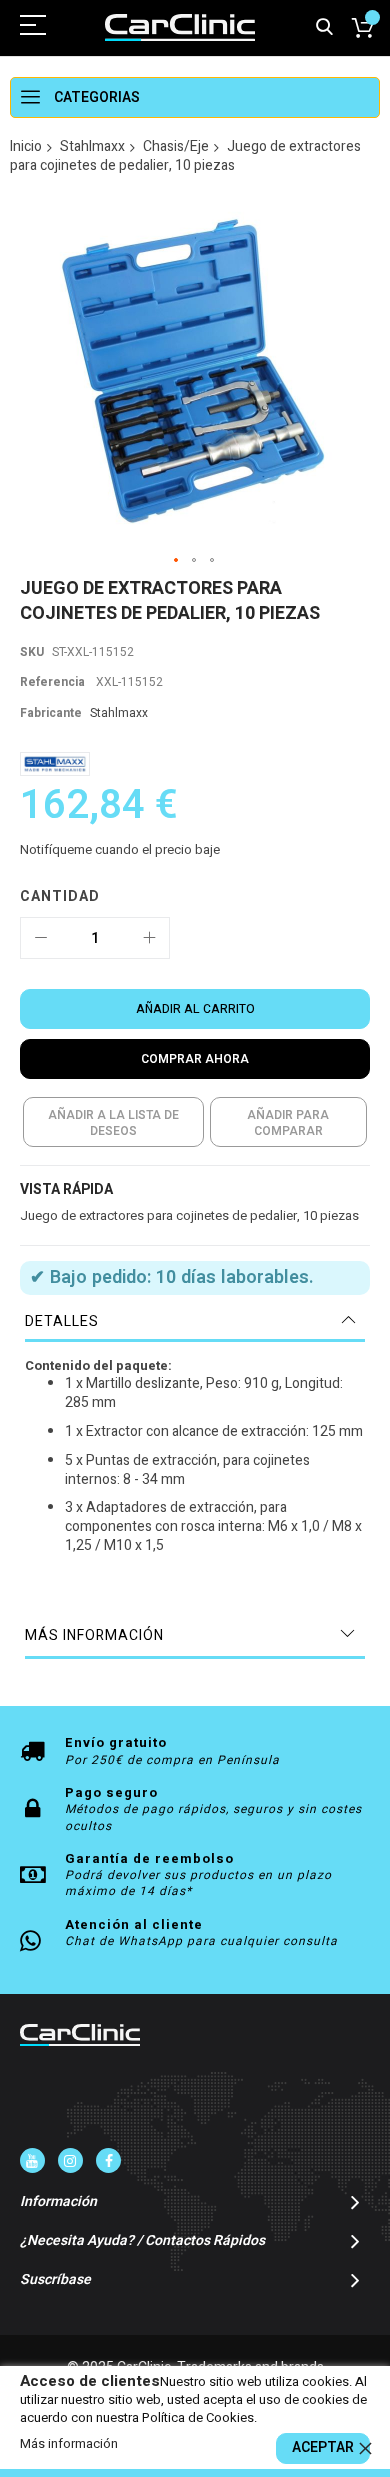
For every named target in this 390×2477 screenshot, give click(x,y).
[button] (177, 561)
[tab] (195, 1322)
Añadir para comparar (288, 1123)
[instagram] (70, 2160)
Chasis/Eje (176, 146)
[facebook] (108, 2160)
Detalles (62, 1321)
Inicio (26, 146)
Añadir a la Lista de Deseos (113, 1123)
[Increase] (149, 938)
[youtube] (32, 2160)
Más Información (94, 1635)
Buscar (324, 27)
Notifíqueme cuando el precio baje (120, 849)
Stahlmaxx (92, 146)
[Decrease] (41, 938)
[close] (365, 2448)
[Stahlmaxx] (55, 763)
